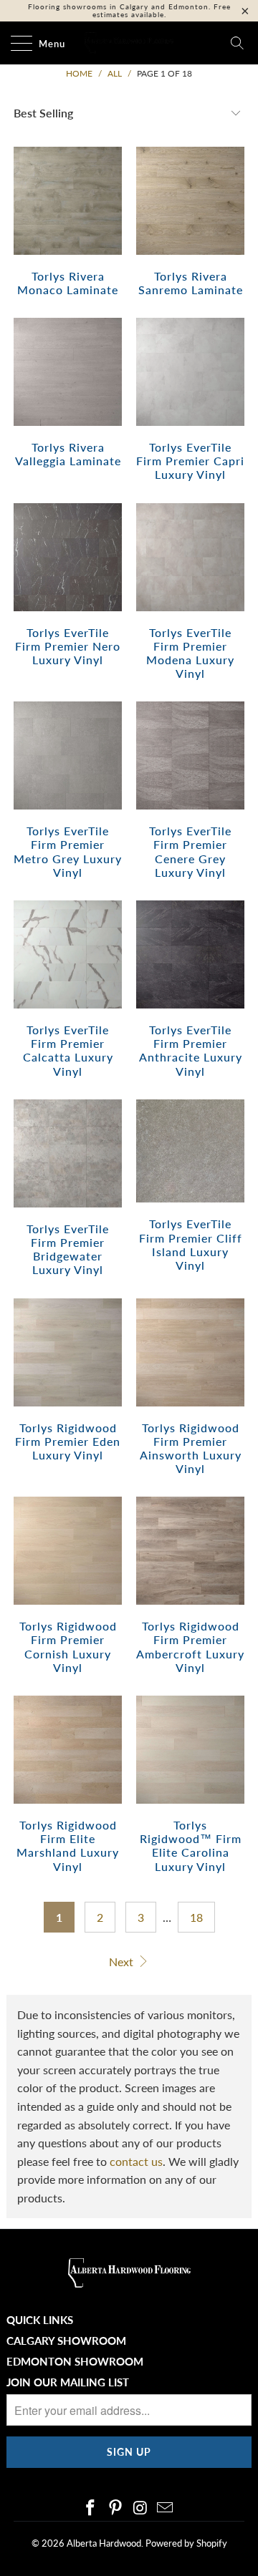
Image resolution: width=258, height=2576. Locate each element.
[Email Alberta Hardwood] (166, 2508)
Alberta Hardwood (104, 2543)
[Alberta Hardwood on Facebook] (91, 2508)
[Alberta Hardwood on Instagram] (141, 2508)
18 (196, 1917)
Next (123, 1962)
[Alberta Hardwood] (129, 43)
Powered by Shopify (186, 2543)
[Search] (237, 43)
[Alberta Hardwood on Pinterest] (116, 2508)
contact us (136, 2161)
